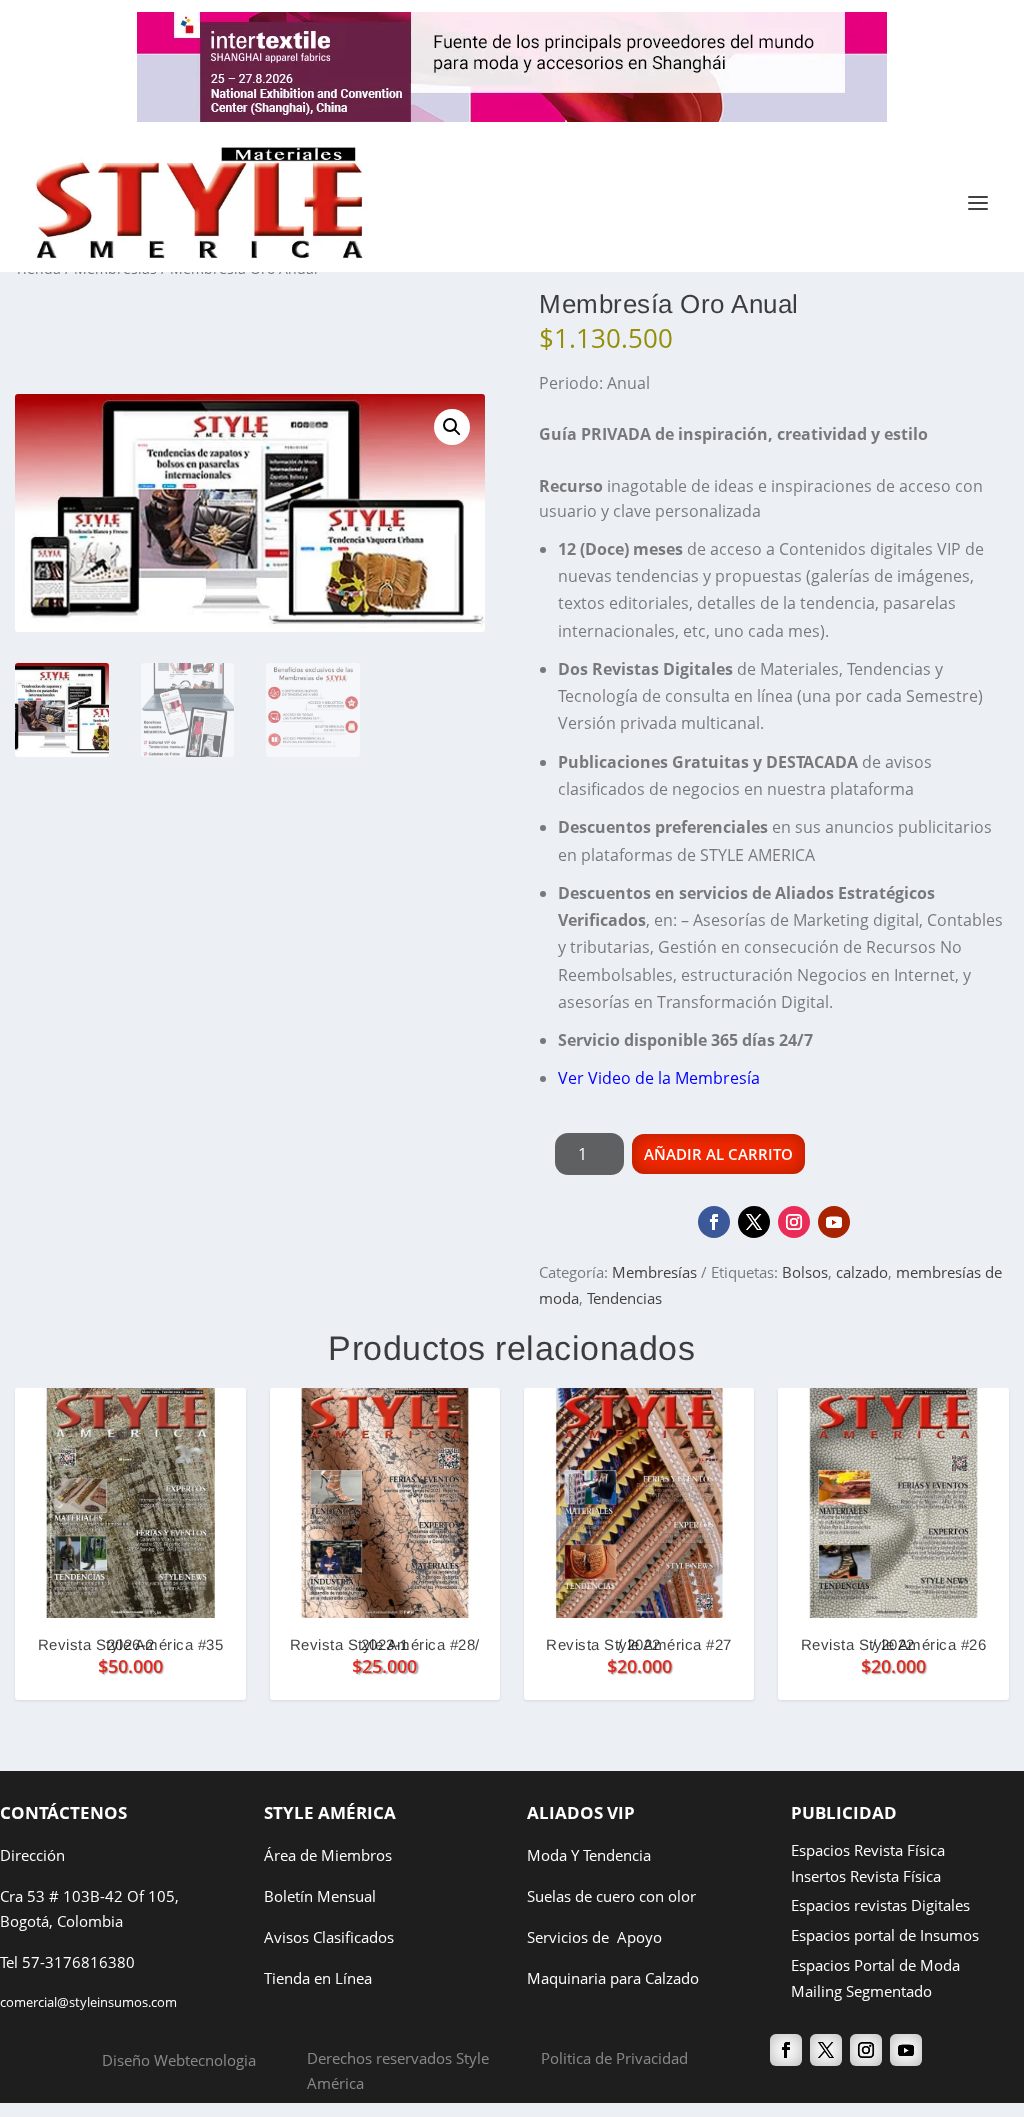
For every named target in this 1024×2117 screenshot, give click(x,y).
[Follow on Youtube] (834, 1222)
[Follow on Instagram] (794, 1222)
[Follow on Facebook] (714, 1222)
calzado (862, 1272)
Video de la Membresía (674, 1078)
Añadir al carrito (718, 1154)
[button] (452, 427)
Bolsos (805, 1272)
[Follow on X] (754, 1222)
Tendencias (624, 1298)
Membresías (654, 1272)
